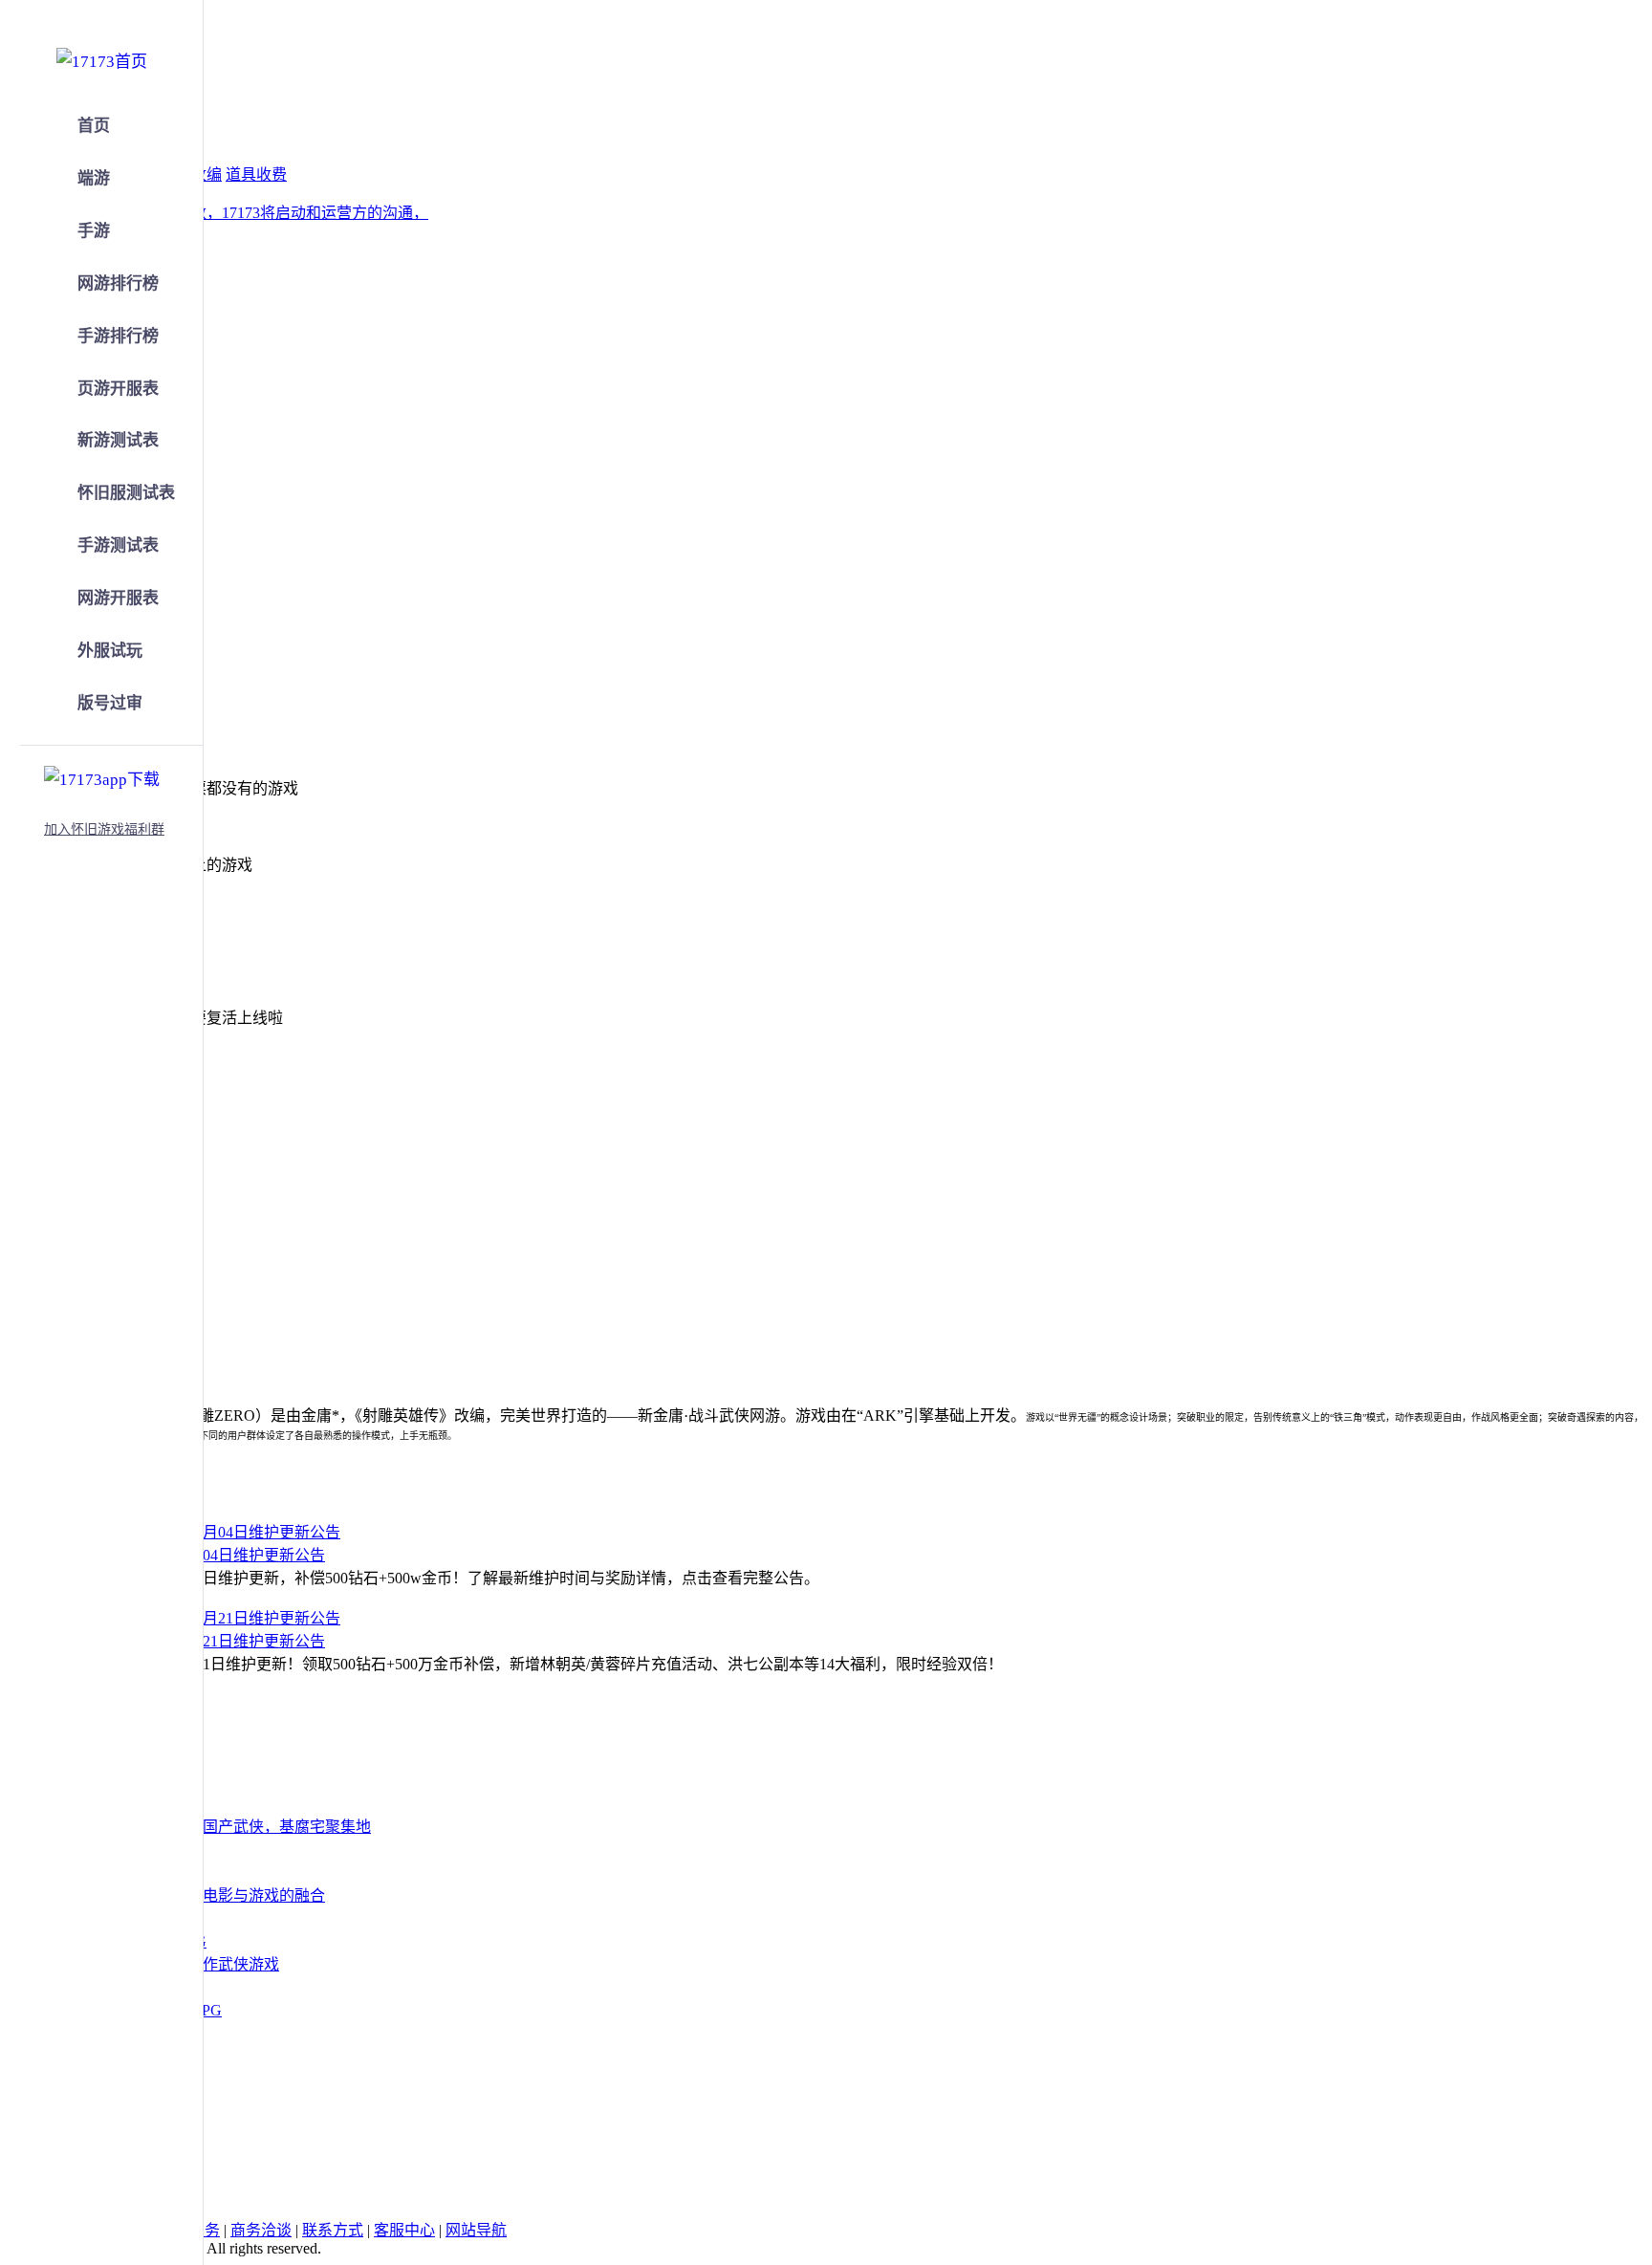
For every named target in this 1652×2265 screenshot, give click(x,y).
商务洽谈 (261, 2230)
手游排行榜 (118, 336)
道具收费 (256, 174)
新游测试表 (118, 440)
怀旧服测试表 (126, 493)
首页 (94, 126)
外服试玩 (110, 651)
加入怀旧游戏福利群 (104, 829)
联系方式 (333, 2230)
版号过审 (110, 703)
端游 (94, 178)
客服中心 (404, 2230)
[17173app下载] (102, 776)
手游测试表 (118, 545)
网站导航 (476, 2230)
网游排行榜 (118, 283)
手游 (94, 231)
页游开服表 (118, 389)
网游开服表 (118, 598)
